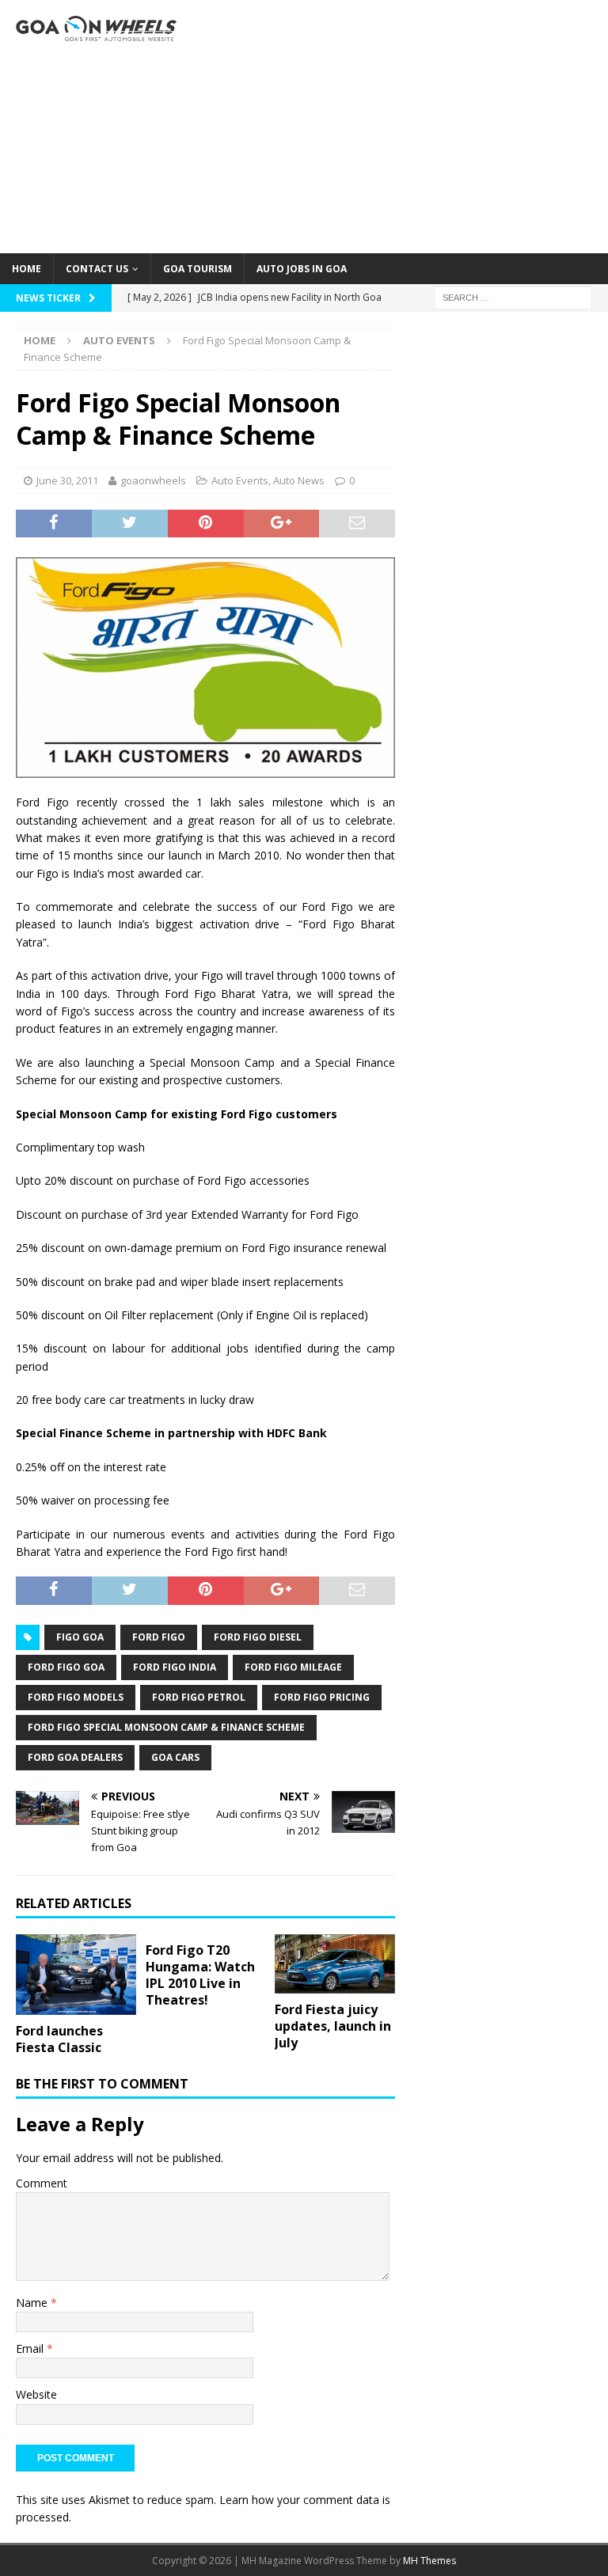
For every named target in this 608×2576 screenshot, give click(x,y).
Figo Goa (80, 1637)
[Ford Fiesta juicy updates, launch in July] (335, 1964)
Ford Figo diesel (258, 1637)
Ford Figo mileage (293, 1667)
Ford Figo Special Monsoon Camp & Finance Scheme (166, 1727)
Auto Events (240, 480)
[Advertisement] (408, 127)
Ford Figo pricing (322, 1697)
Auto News (299, 480)
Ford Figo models (76, 1697)
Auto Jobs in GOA (302, 269)
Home (27, 269)
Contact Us (97, 269)
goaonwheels (153, 480)
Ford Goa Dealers (75, 1757)
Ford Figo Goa (66, 1667)
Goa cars (175, 1757)
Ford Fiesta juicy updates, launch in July (333, 2026)
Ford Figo (159, 1637)
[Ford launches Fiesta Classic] (76, 1975)
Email (31, 2348)
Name (33, 2303)
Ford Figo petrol (199, 1697)
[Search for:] (513, 296)
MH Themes (429, 2561)
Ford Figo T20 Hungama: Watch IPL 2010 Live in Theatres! (200, 1975)
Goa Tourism (198, 269)
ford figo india (175, 1667)
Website (36, 2394)
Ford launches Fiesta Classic (59, 2039)
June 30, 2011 (67, 480)
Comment (42, 2183)
